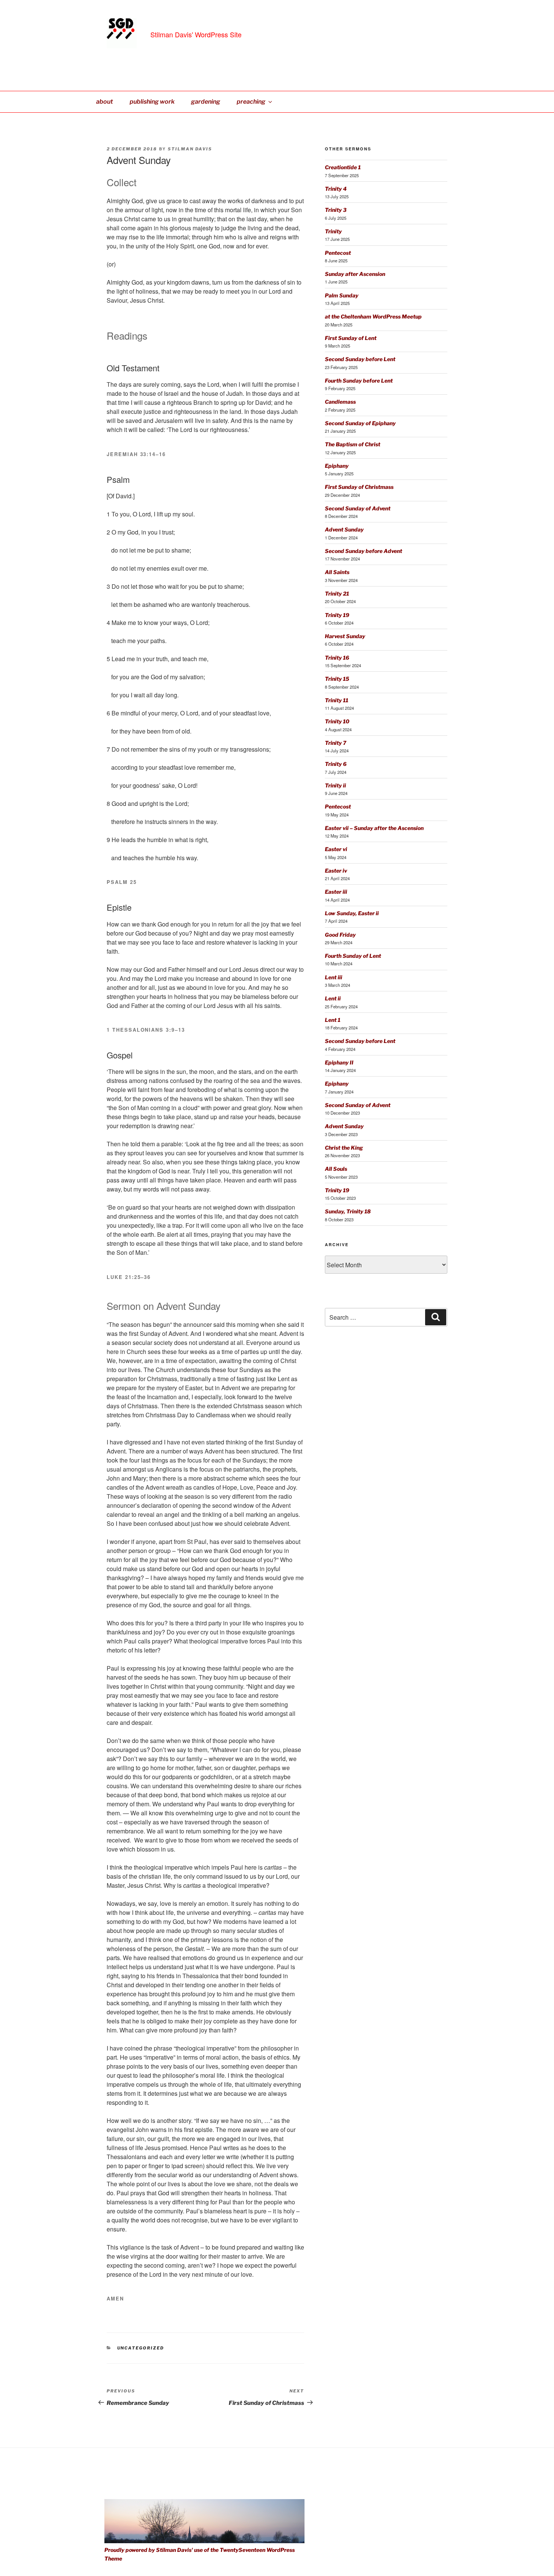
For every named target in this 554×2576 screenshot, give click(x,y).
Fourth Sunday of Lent (353, 956)
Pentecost (338, 253)
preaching (251, 102)
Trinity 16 (337, 658)
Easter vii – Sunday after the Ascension (374, 828)
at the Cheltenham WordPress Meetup (373, 316)
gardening (206, 102)
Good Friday (340, 935)
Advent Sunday (344, 529)
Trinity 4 (336, 189)
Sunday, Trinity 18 (348, 1211)
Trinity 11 (337, 700)
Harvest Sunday (345, 636)
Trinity (333, 231)
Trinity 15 (337, 679)
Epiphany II (339, 1062)
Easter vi (336, 849)
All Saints (337, 572)
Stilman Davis (190, 149)
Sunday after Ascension (355, 274)
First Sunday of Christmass (359, 487)
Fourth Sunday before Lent (359, 381)
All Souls (336, 1169)
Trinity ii (335, 785)
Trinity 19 (337, 615)
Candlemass (340, 402)
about (105, 102)
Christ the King (344, 1148)
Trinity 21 (337, 593)
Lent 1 (333, 1020)
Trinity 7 (336, 743)
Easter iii (336, 892)
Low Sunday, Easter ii (352, 913)
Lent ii (333, 998)
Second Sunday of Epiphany (360, 423)
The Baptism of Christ (353, 444)
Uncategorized (141, 2348)
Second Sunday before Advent (363, 551)
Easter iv (336, 871)
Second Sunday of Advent (358, 508)
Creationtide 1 (343, 167)
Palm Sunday (342, 295)
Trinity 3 (336, 210)
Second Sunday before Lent (360, 359)
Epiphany (337, 466)
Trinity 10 (337, 721)
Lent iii (334, 977)
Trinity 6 (336, 764)
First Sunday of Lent (351, 338)
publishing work (152, 102)
